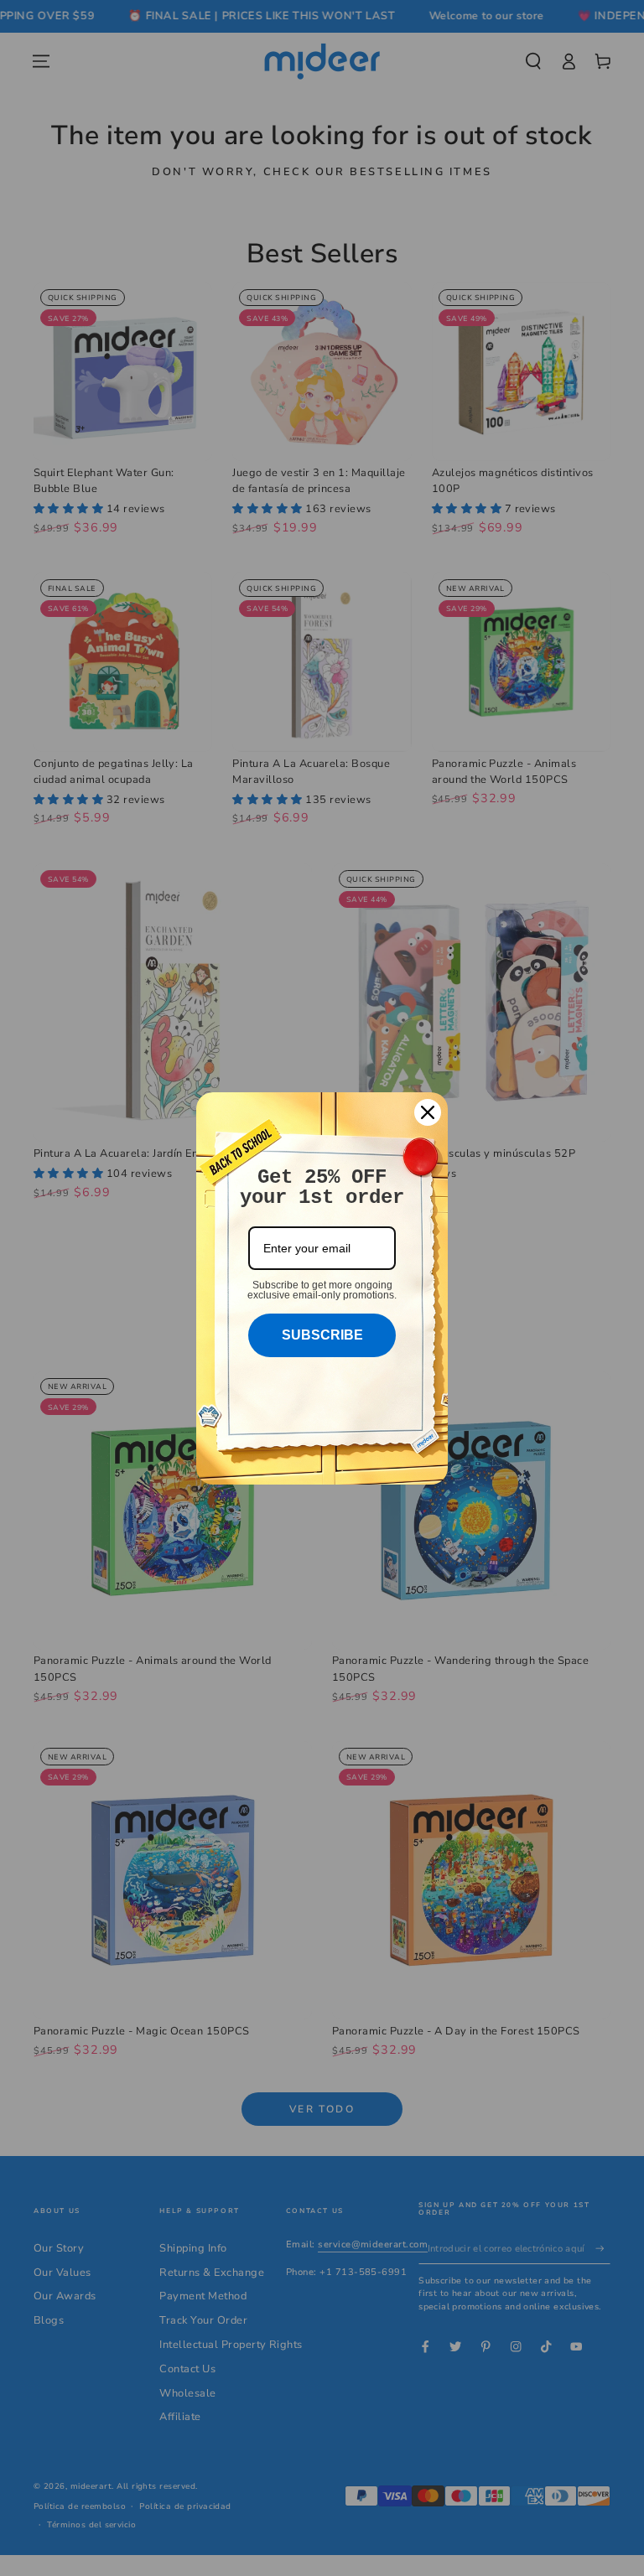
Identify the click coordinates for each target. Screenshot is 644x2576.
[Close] (428, 1112)
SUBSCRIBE (322, 1335)
